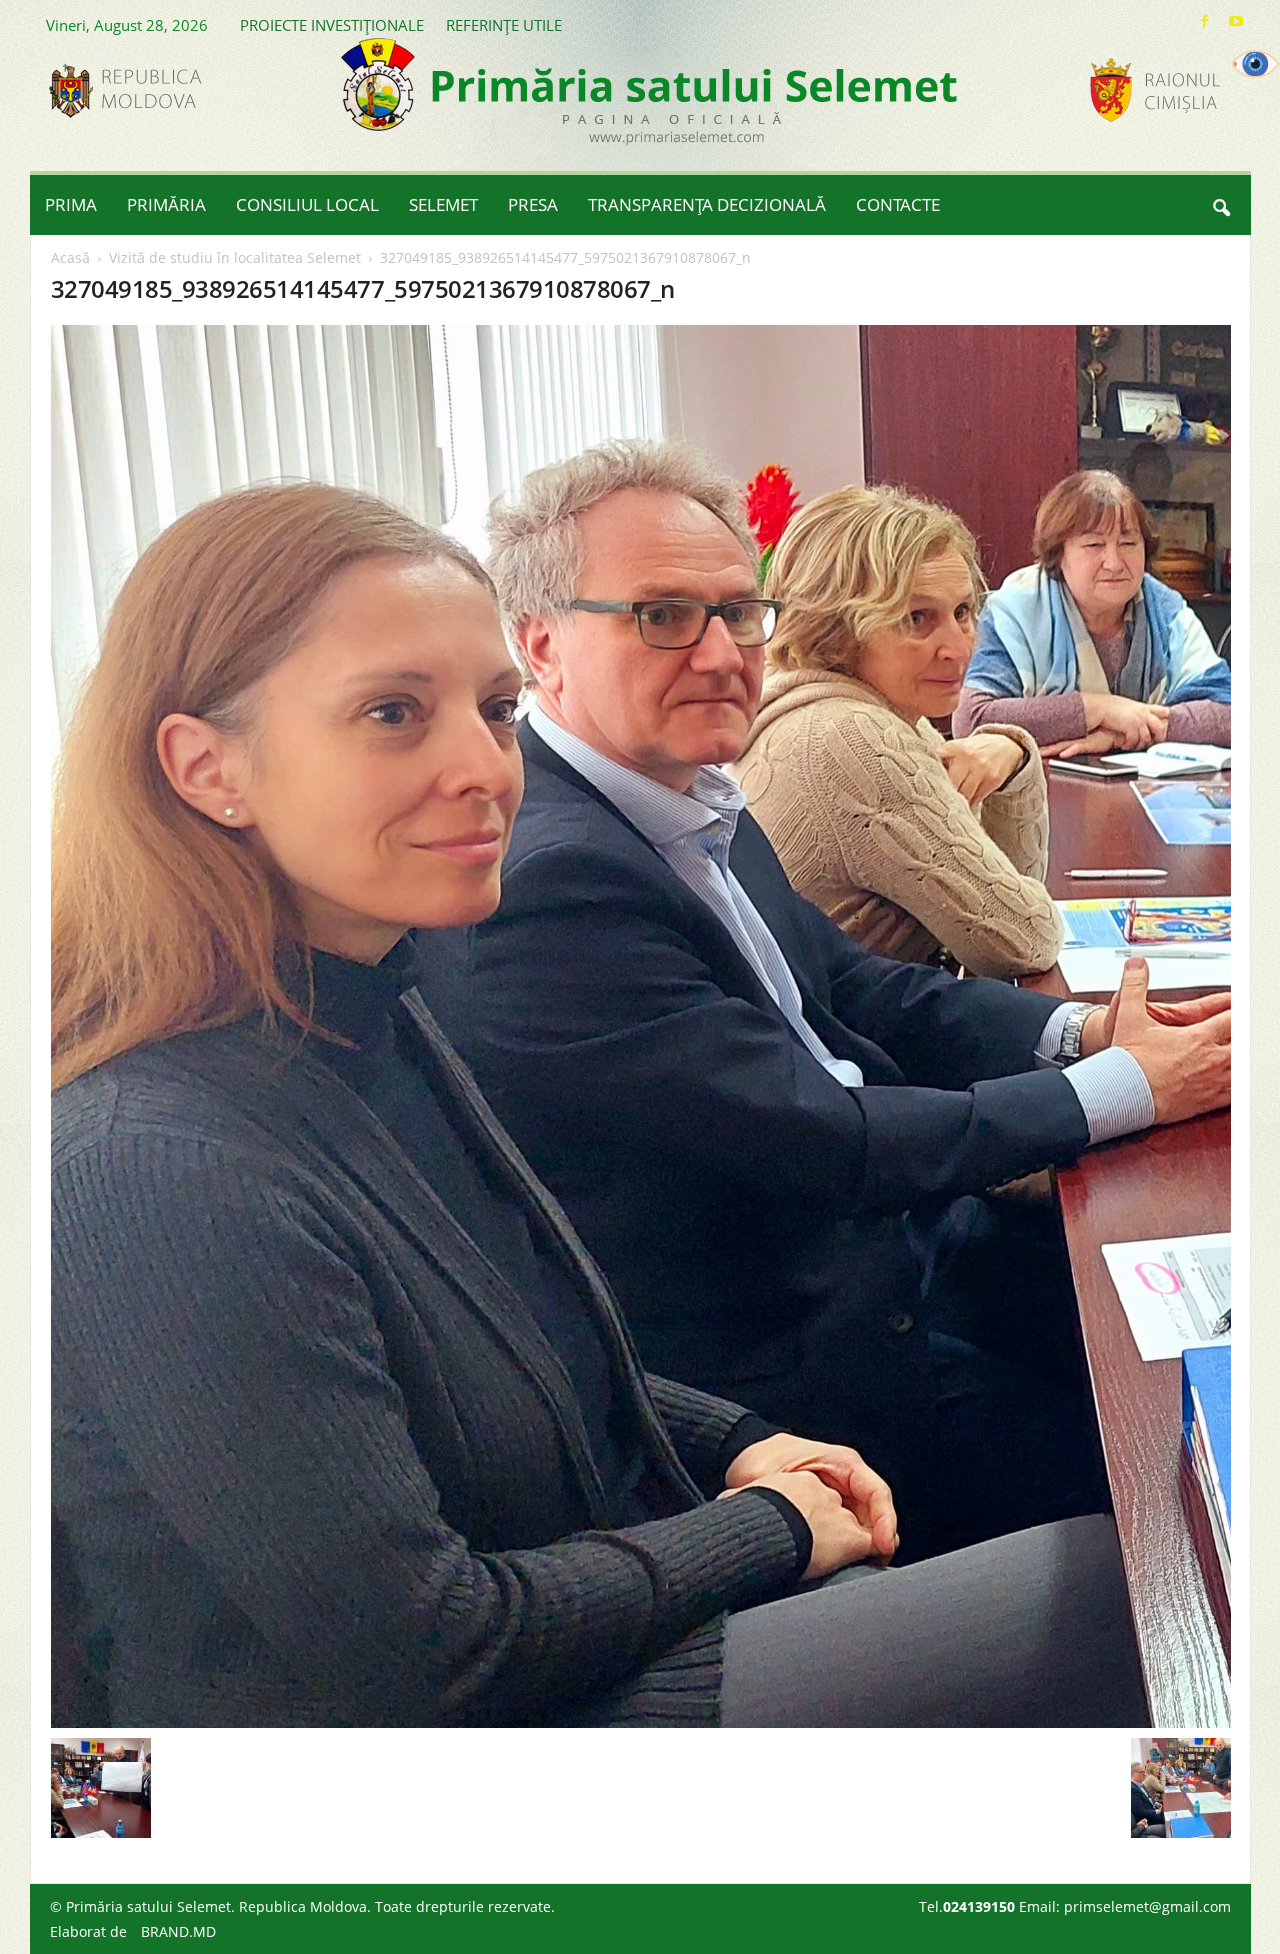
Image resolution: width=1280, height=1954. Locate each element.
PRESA (533, 204)
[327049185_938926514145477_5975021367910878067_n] (641, 1026)
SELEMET (443, 204)
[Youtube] (1236, 21)
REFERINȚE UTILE (504, 25)
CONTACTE (898, 204)
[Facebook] (1205, 21)
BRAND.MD (178, 1931)
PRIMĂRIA (166, 204)
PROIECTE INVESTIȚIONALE (332, 25)
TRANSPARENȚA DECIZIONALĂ (707, 204)
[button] (1221, 205)
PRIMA (71, 204)
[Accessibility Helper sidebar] (1256, 64)
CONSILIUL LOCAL (307, 204)
